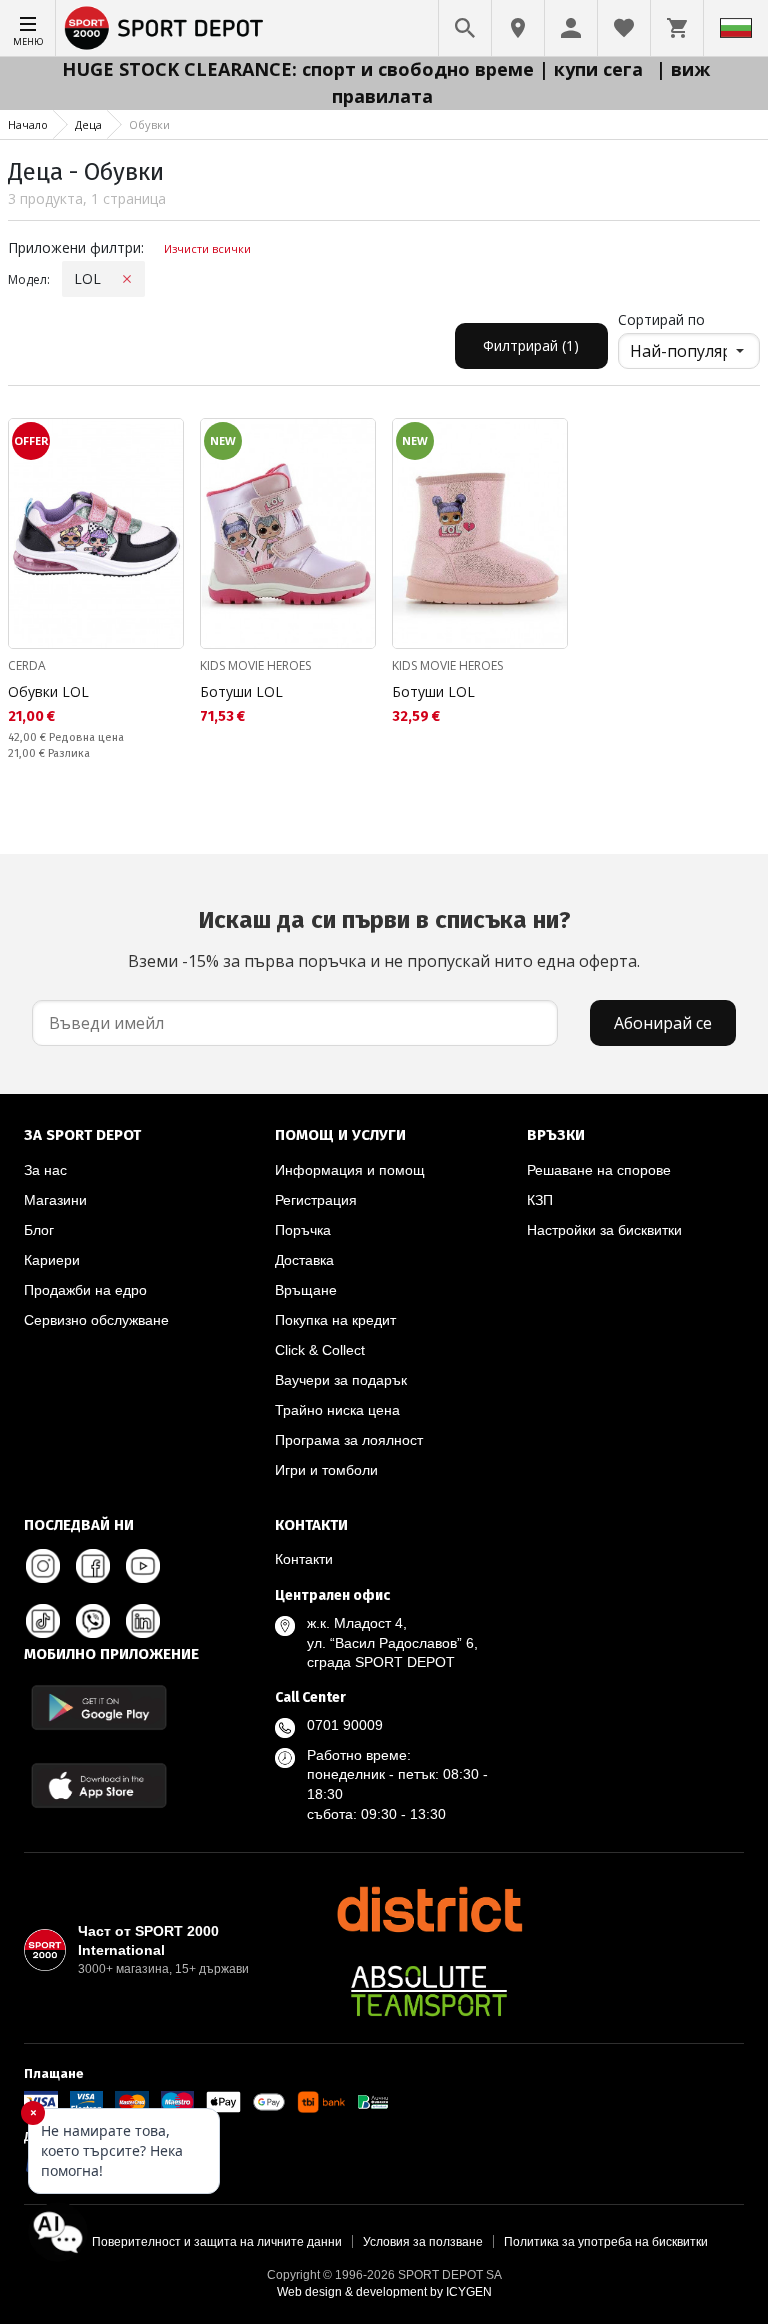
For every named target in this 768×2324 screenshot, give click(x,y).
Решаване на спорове (599, 1170)
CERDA (27, 665)
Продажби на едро (85, 1290)
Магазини (55, 1200)
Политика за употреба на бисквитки (606, 2242)
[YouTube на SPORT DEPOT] (143, 1566)
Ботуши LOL (241, 691)
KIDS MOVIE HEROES (255, 665)
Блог (39, 1230)
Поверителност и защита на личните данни (217, 2242)
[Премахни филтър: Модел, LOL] (127, 279)
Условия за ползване (423, 2242)
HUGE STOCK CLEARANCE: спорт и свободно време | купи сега (355, 69)
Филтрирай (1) (531, 345)
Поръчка (303, 1230)
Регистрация (316, 1200)
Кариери (52, 1260)
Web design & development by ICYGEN (384, 2292)
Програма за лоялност (349, 1440)
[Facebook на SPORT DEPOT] (93, 1566)
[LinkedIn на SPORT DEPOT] (143, 1621)
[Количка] (677, 28)
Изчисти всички (207, 248)
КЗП (540, 1200)
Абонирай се (663, 1023)
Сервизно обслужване (96, 1320)
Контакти (304, 1559)
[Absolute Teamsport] (429, 1991)
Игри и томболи (326, 1470)
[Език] (736, 28)
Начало (28, 124)
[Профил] (571, 28)
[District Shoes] (429, 1909)
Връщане (306, 1290)
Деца (88, 124)
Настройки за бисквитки (604, 1230)
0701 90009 (345, 1725)
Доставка (304, 1260)
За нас (45, 1170)
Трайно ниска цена (337, 1410)
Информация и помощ (350, 1170)
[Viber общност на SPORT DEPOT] (93, 1621)
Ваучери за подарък (341, 1380)
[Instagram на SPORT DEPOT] (43, 1566)
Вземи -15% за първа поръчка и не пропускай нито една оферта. (384, 939)
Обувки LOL (48, 691)
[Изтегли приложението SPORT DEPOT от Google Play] (99, 1707)
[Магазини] (518, 28)
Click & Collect (320, 1350)
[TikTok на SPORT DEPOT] (43, 1621)
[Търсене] (465, 28)
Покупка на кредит (335, 1320)
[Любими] (624, 28)
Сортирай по (661, 319)
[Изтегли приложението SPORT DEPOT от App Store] (99, 1785)
